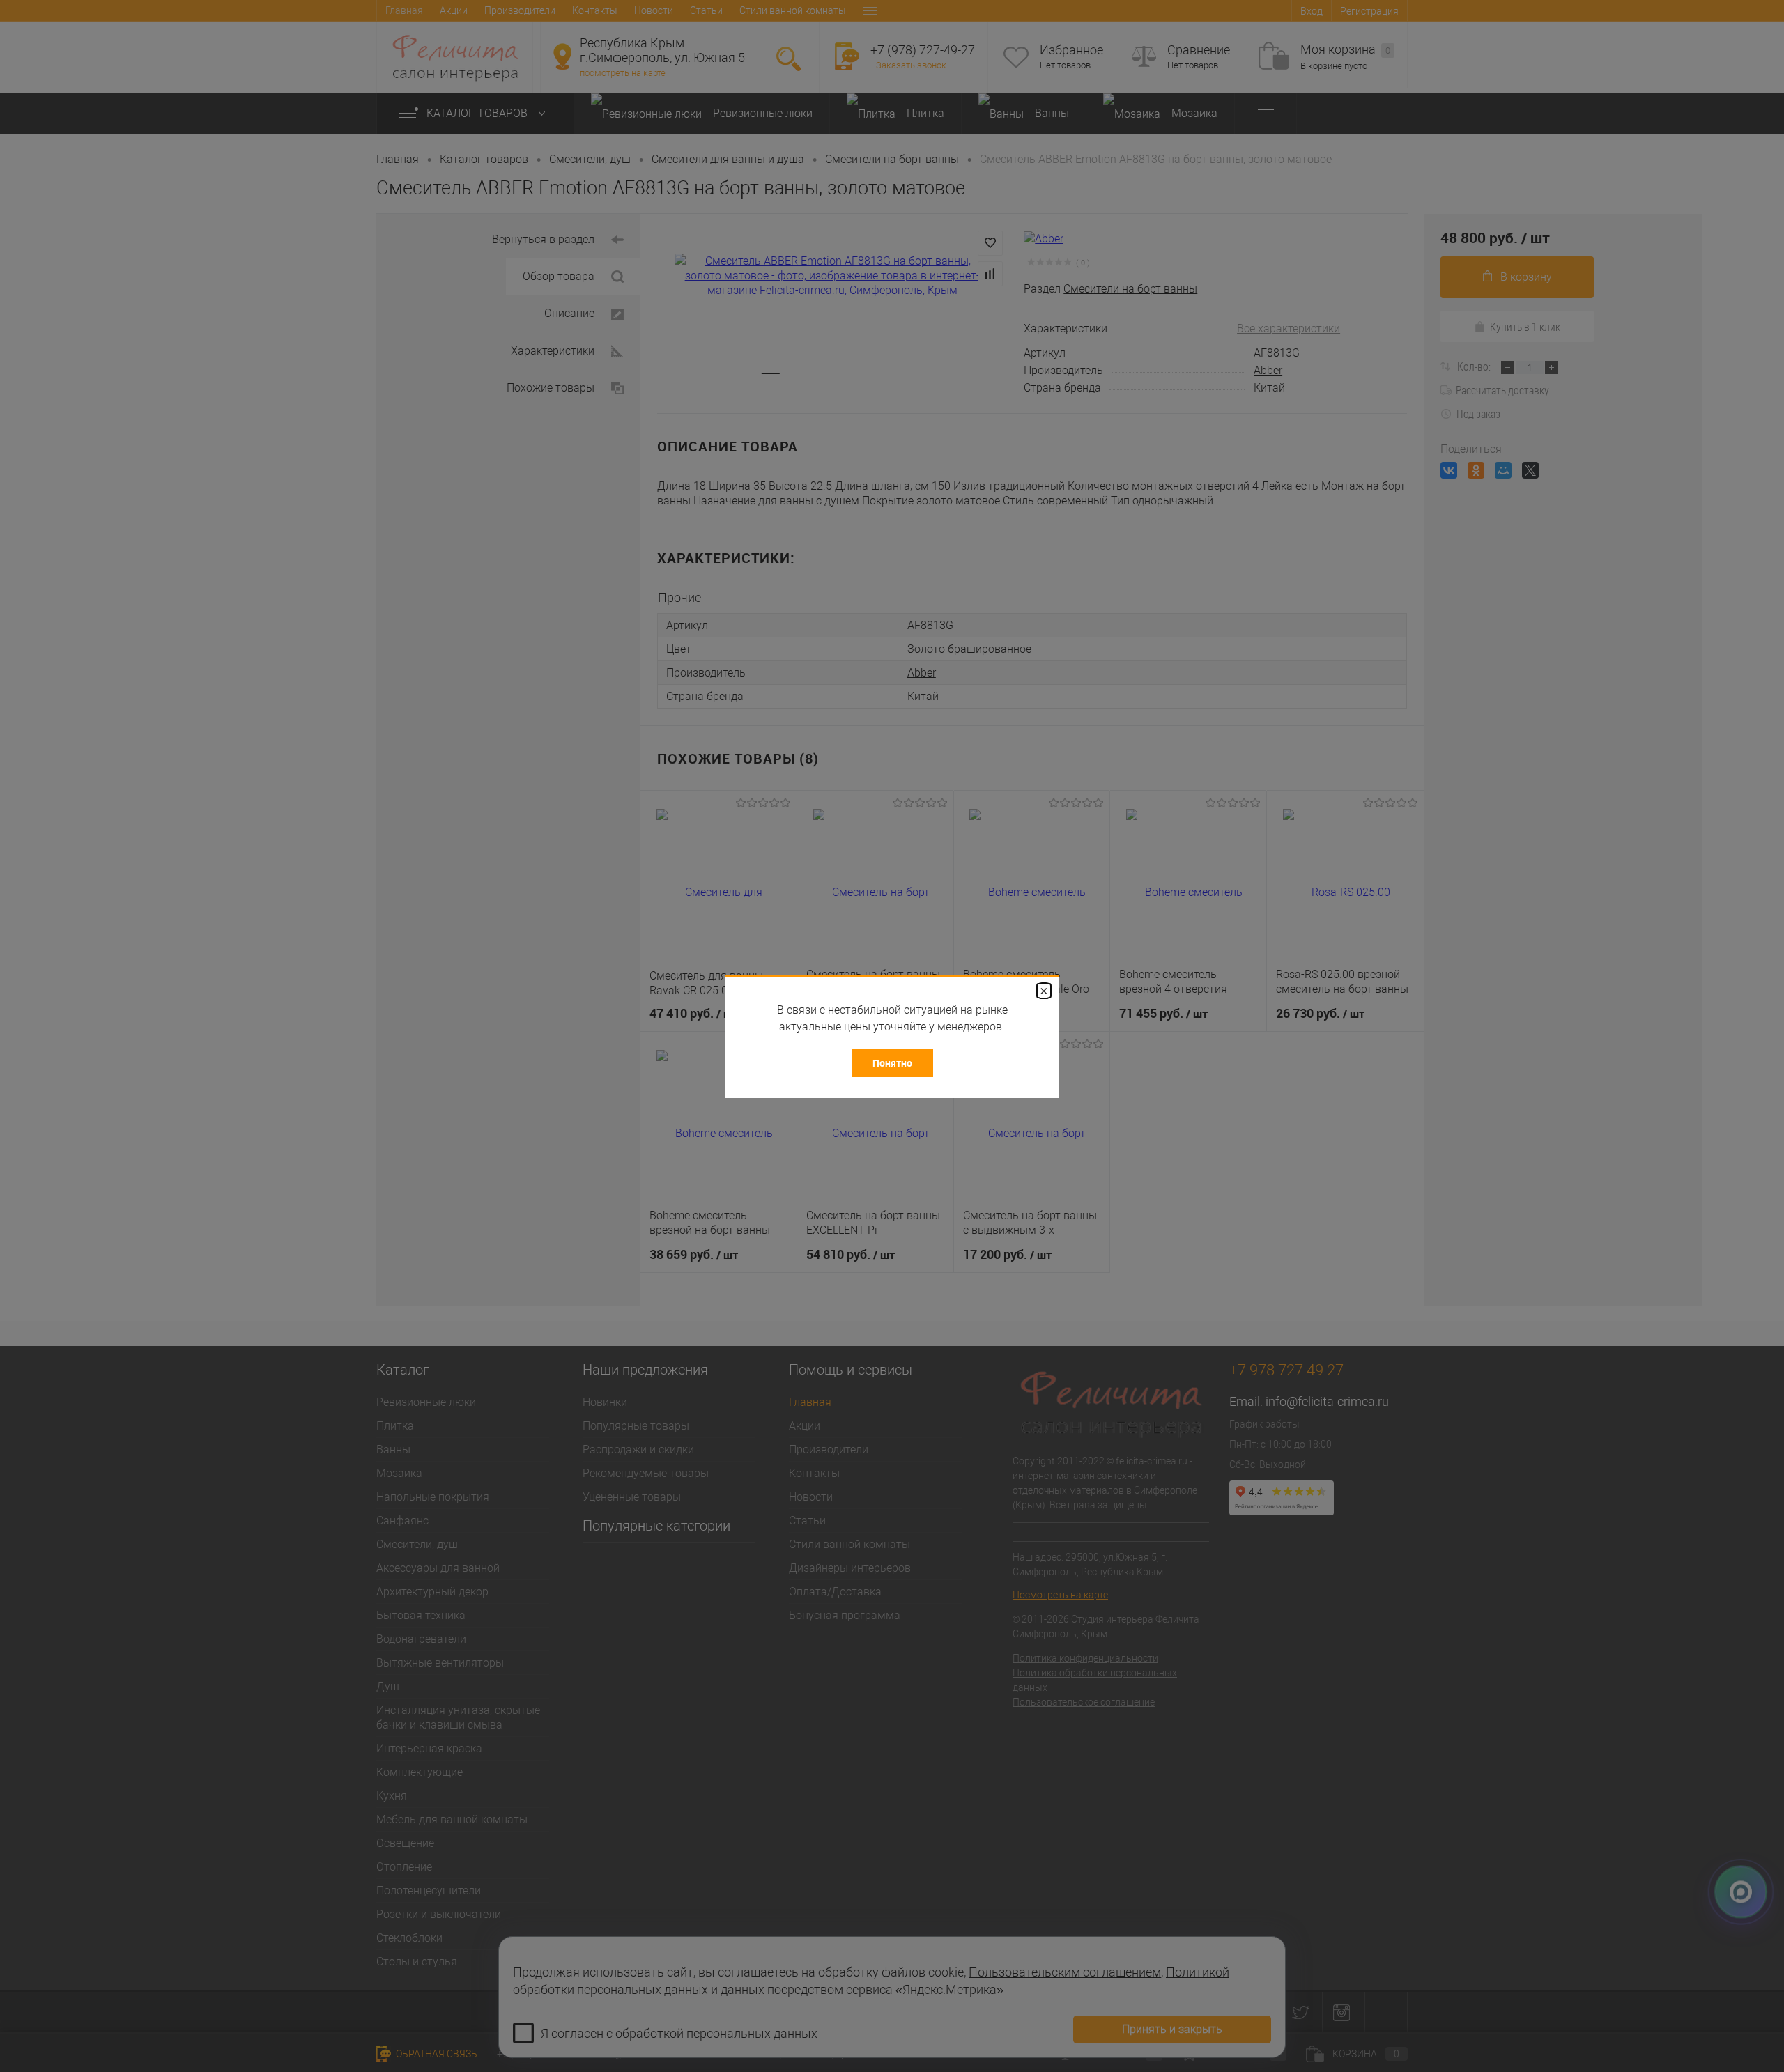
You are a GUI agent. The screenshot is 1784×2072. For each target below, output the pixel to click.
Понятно (892, 1063)
